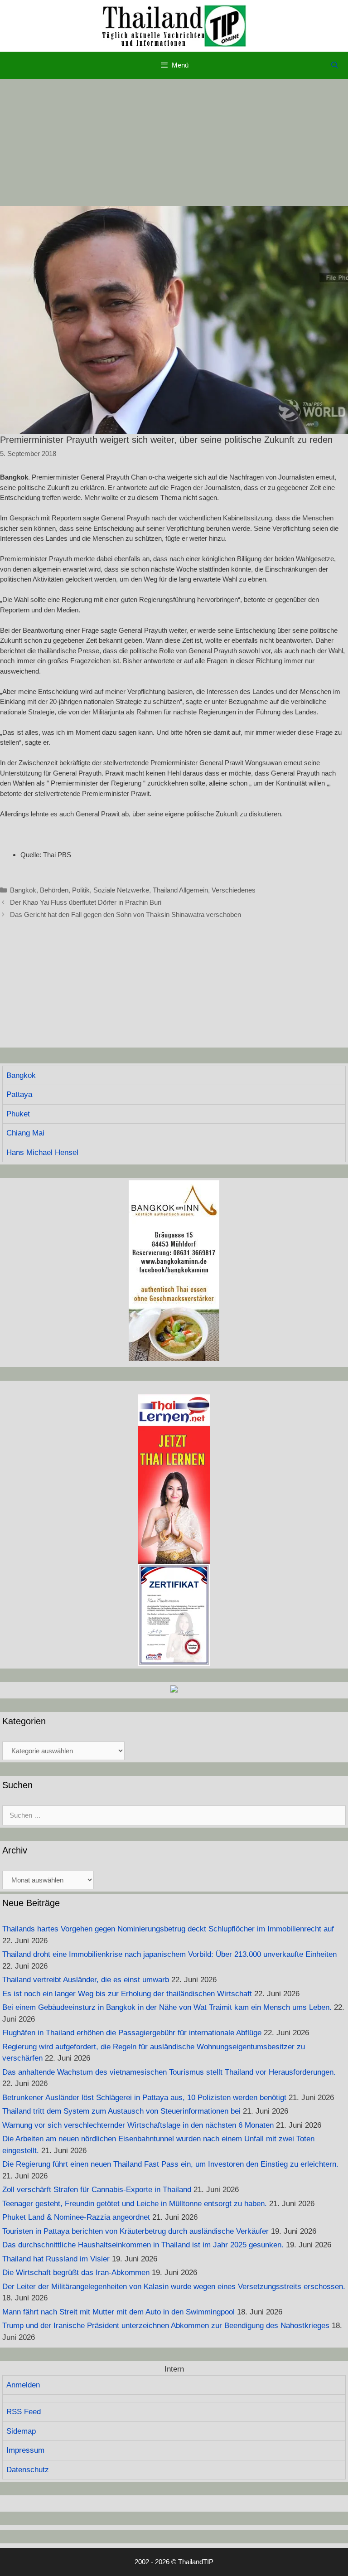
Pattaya (19, 1094)
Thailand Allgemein (180, 890)
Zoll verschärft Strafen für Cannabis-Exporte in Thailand (97, 2190)
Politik (81, 890)
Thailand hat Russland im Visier (56, 2259)
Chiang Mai (25, 1133)
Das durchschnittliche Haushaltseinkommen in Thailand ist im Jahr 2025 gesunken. (143, 2245)
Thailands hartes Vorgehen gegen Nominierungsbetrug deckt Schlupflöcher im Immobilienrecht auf (168, 1929)
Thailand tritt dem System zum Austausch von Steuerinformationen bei (121, 2111)
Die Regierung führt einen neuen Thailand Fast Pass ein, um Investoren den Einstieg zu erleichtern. (170, 2164)
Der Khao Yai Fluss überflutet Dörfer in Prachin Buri (86, 902)
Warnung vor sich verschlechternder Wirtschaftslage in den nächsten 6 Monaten (138, 2125)
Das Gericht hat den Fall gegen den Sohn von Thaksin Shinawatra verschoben (126, 914)
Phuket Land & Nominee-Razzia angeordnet (76, 2217)
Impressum (25, 2450)
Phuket (18, 1114)
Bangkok (23, 890)
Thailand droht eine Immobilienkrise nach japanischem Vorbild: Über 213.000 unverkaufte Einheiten (169, 1954)
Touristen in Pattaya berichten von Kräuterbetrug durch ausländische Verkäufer (135, 2231)
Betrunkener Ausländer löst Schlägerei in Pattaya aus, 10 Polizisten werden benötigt (144, 2098)
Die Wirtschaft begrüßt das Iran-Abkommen (76, 2273)
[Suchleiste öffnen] (335, 65)
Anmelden (23, 2385)
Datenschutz (28, 2470)
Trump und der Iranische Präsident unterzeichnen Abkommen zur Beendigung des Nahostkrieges (166, 2326)
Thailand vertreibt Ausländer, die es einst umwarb (86, 1980)
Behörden (54, 890)
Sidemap (21, 2431)
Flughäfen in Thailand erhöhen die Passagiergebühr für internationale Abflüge (132, 2033)
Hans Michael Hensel (42, 1152)
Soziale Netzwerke (121, 890)
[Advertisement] (174, 142)
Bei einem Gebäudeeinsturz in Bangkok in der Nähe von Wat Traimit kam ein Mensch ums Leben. (167, 2007)
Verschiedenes (234, 890)
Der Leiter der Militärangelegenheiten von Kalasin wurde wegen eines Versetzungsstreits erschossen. (174, 2287)
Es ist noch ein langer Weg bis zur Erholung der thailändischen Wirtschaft (127, 1994)
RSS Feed (24, 2412)
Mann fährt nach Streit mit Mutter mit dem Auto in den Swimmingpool (118, 2312)
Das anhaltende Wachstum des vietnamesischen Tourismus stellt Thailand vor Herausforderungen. (169, 2072)
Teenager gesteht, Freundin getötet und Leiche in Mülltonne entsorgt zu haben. (135, 2204)
